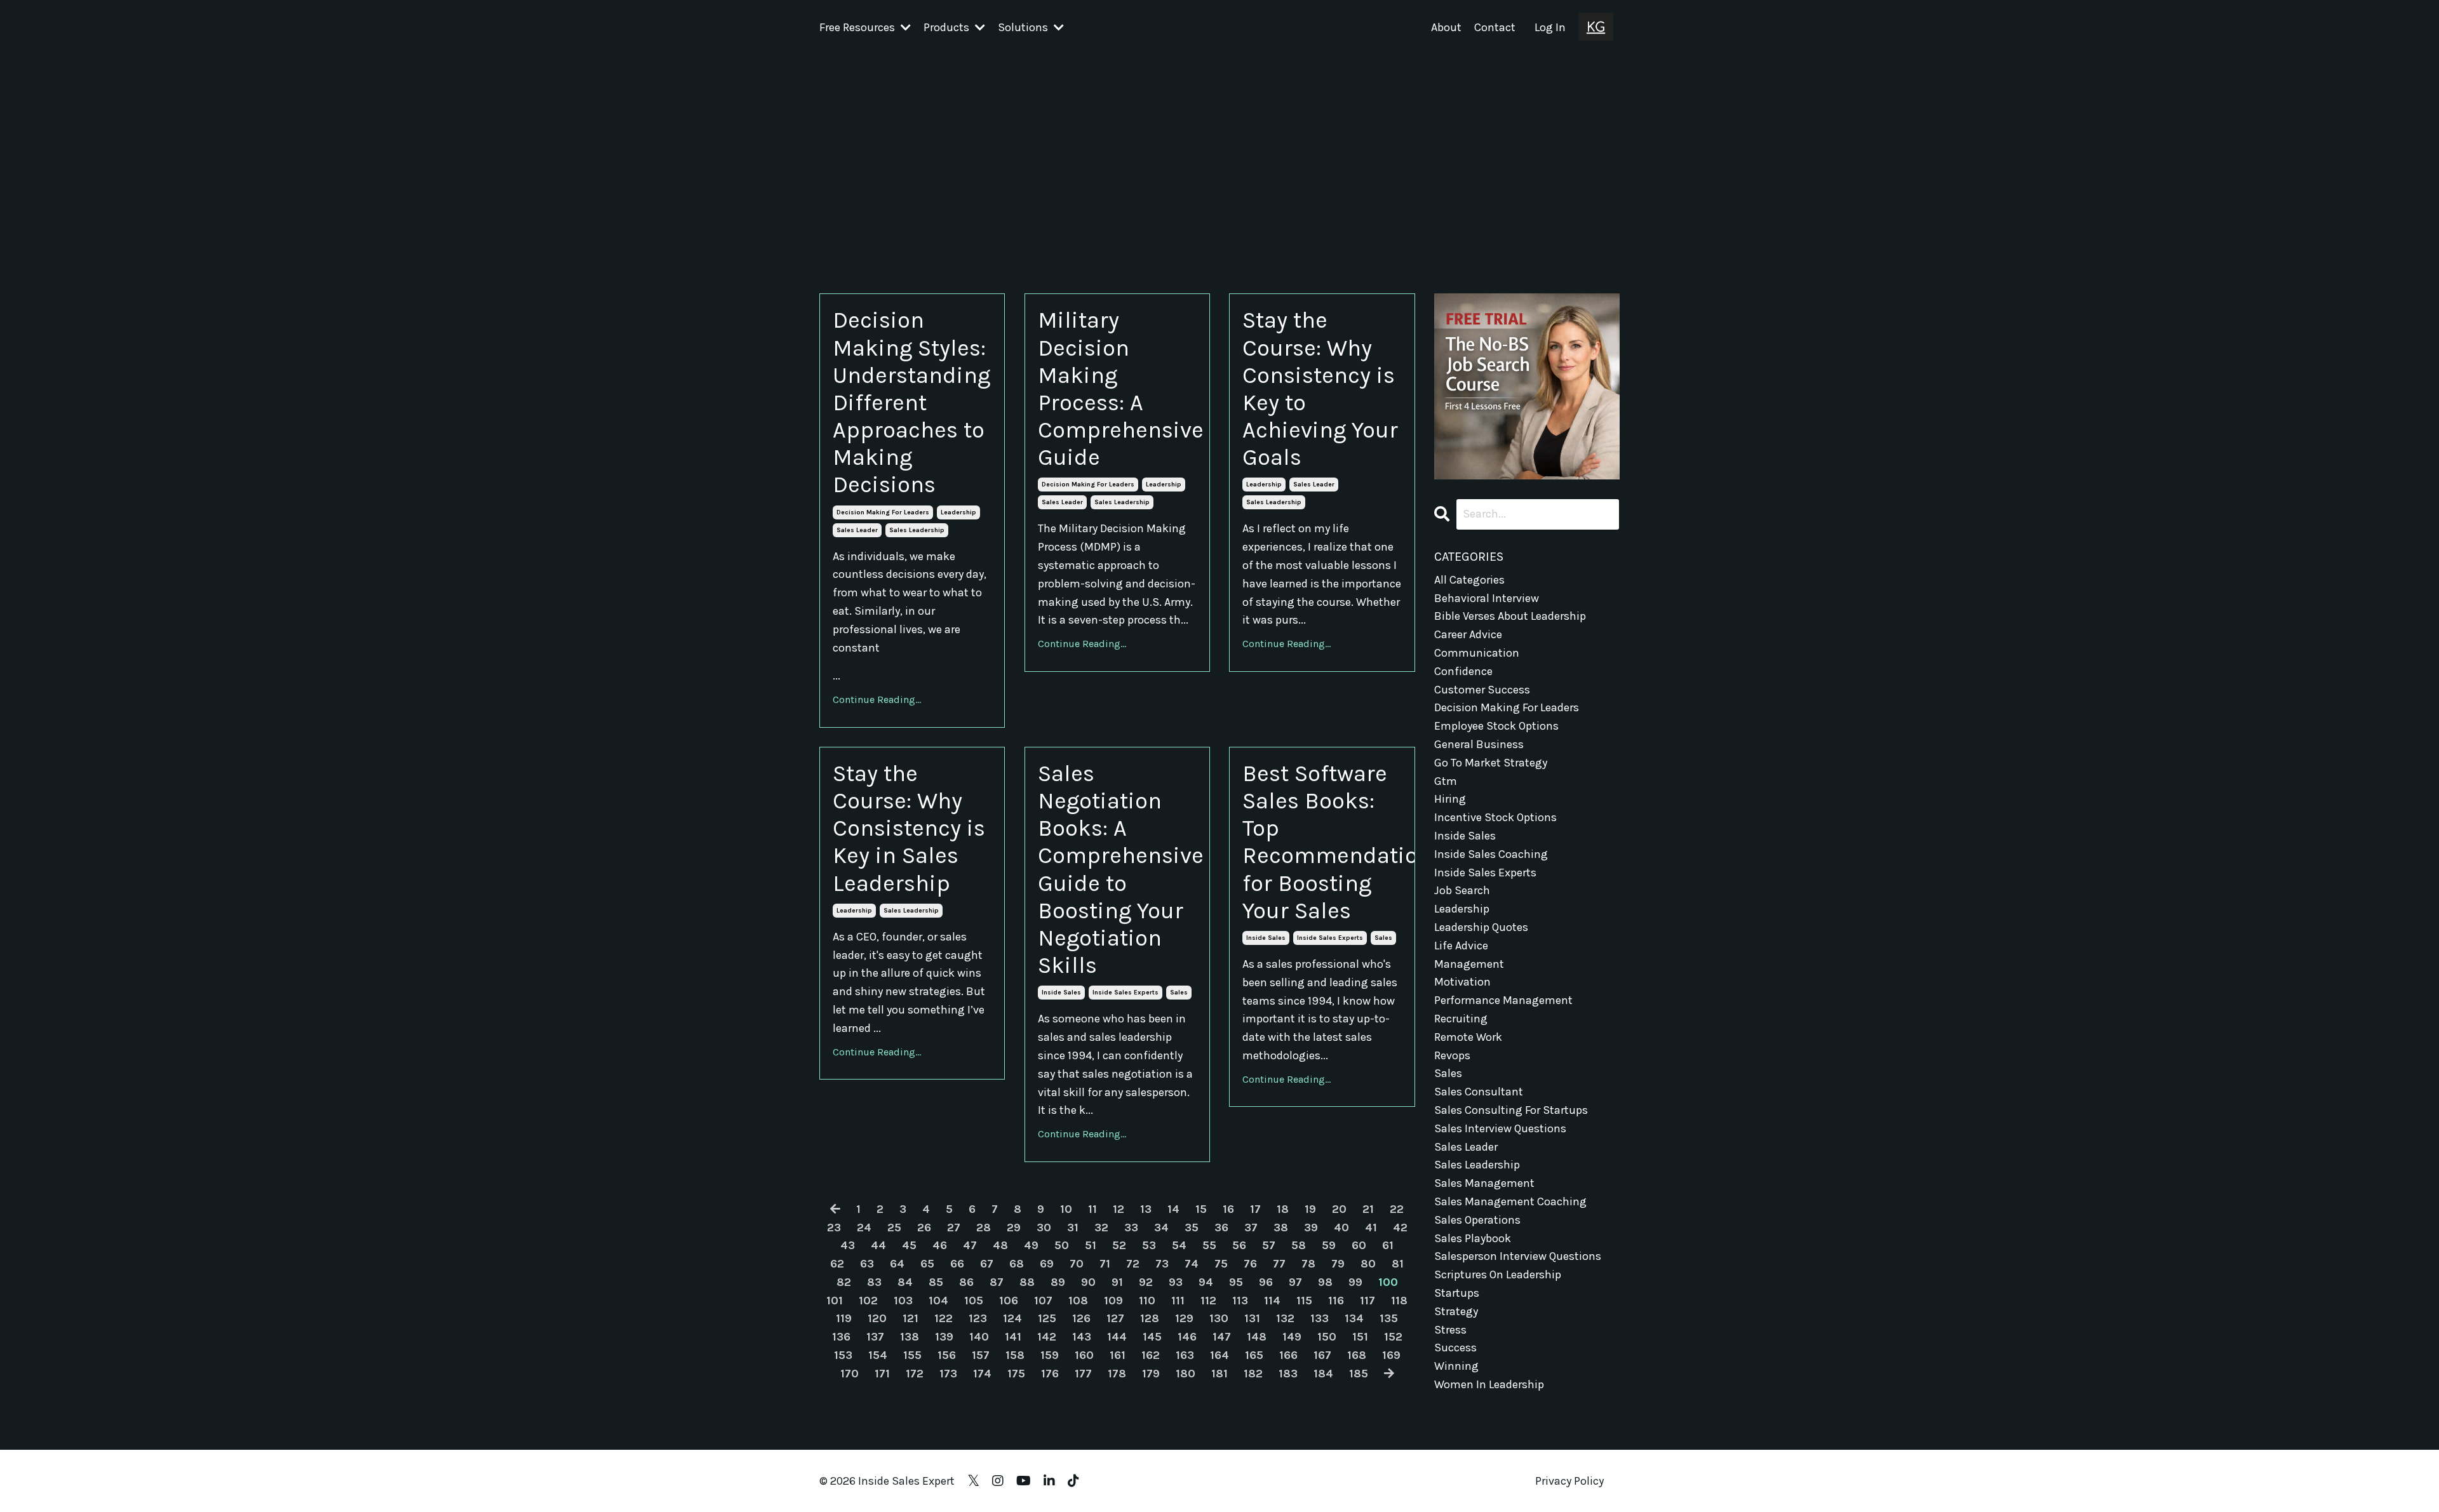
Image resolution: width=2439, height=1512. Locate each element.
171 (882, 1374)
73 (1162, 1264)
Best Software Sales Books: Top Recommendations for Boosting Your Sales (1322, 842)
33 (1131, 1228)
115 (1304, 1301)
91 (1117, 1282)
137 (875, 1337)
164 (1219, 1355)
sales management (1484, 1183)
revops (1452, 1055)
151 (1360, 1337)
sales (1179, 993)
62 (837, 1264)
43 (848, 1245)
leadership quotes (1481, 927)
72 (1133, 1264)
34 (1161, 1228)
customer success (1482, 690)
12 (1119, 1209)
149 (1292, 1337)
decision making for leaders (883, 512)
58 (1299, 1245)
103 (903, 1301)
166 (1288, 1355)
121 (910, 1318)
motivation (1462, 982)
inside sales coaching (1491, 854)
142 (1047, 1337)
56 (1239, 1245)
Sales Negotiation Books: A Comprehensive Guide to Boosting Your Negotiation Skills (1117, 869)
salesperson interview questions (1518, 1256)
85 (936, 1282)
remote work (1468, 1037)
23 (834, 1228)
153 (843, 1355)
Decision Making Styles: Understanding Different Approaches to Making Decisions (911, 402)
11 (1092, 1209)
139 (944, 1337)
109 (1113, 1301)
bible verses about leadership (1510, 616)
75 (1221, 1264)
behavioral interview (1487, 598)
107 (1043, 1301)
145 (1152, 1337)
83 (874, 1282)
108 (1078, 1301)
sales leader (857, 530)
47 (970, 1245)
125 (1047, 1318)
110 (1147, 1301)
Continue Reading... (877, 699)
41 (1371, 1228)
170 (850, 1374)
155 (912, 1355)
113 (1240, 1301)
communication (1477, 653)
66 (957, 1264)
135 (1389, 1318)
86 (966, 1282)
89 (1058, 1282)
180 (1186, 1374)
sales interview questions (1500, 1128)
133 (1320, 1318)
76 (1250, 1264)
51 (1091, 1245)
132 (1285, 1318)
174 (982, 1374)
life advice (1461, 946)
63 (867, 1264)
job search (1462, 890)
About (1446, 27)
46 (940, 1245)
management (1469, 964)
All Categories (1469, 580)
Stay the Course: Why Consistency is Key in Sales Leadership (909, 828)
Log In (1550, 27)
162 (1151, 1355)
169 (1391, 1355)
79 (1338, 1264)
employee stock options (1496, 726)
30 (1044, 1228)
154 (878, 1355)
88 (1027, 1282)
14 (1173, 1209)
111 (1178, 1301)
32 (1101, 1228)
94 (1206, 1282)
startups (1457, 1293)
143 (1082, 1337)
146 (1187, 1337)
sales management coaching (1510, 1201)
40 (1341, 1228)
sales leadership (917, 530)
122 (944, 1318)
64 (897, 1264)
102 (868, 1301)
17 (1255, 1209)
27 (954, 1228)
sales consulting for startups (1511, 1110)
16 (1228, 1209)
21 (1368, 1209)
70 (1077, 1264)
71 (1105, 1264)
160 (1084, 1355)
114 (1272, 1301)
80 (1368, 1264)
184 (1323, 1374)
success (1455, 1348)
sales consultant (1479, 1092)
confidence (1463, 671)
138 (910, 1337)
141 (1013, 1337)
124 (1012, 1318)
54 (1179, 1245)
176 (1050, 1374)
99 (1355, 1282)
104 (938, 1301)
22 (1397, 1209)
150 (1327, 1337)
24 (864, 1228)
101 (835, 1301)
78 (1308, 1264)
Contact (1495, 27)
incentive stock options (1495, 817)
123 (978, 1318)
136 (841, 1337)
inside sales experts (1125, 993)
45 (909, 1245)
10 (1066, 1209)
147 (1222, 1337)
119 (844, 1318)
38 (1281, 1228)
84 (905, 1282)
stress (1450, 1330)
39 (1311, 1228)
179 (1151, 1374)
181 (1219, 1374)
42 (1400, 1228)
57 (1269, 1245)
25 (894, 1228)
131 (1252, 1318)
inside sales (1061, 993)
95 (1236, 1282)
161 (1118, 1355)
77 (1279, 1264)
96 (1266, 1282)
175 (1016, 1374)
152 (1393, 1337)
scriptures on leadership (1498, 1274)
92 (1146, 1282)
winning (1456, 1366)
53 (1149, 1245)
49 (1031, 1245)
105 (974, 1301)
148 (1257, 1337)
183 (1288, 1374)
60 (1359, 1245)
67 (987, 1264)
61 (1388, 1245)
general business (1479, 744)
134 (1354, 1318)
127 (1115, 1318)
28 (984, 1228)
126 (1081, 1318)
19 (1310, 1209)
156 (947, 1355)
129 (1184, 1318)
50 (1062, 1245)
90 (1088, 1282)
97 (1295, 1282)
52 (1119, 1245)
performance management (1503, 1000)
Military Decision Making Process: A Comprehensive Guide (1117, 389)
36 (1221, 1228)
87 (997, 1282)
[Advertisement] (1219, 151)
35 (1192, 1228)
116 (1336, 1301)
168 (1357, 1355)
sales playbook (1473, 1238)
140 (979, 1337)
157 (981, 1355)
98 (1325, 1282)
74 (1192, 1264)
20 (1339, 1209)
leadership (958, 512)
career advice (1468, 634)
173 (948, 1374)
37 (1251, 1228)
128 (1150, 1318)
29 (1014, 1228)
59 (1329, 1245)
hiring (1450, 799)
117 (1367, 1301)
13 (1146, 1209)
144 (1117, 1337)
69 (1047, 1264)
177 (1083, 1374)
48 (1000, 1245)
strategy (1456, 1311)
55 (1209, 1245)
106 (1009, 1301)
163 (1185, 1355)
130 (1219, 1318)
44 (878, 1245)
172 (915, 1374)
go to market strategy (1491, 763)
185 (1359, 1374)
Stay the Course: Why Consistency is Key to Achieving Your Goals (1320, 389)
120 (877, 1318)
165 (1254, 1355)
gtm (1446, 781)
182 (1253, 1374)
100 (1388, 1282)
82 (844, 1282)
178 (1117, 1374)
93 (1176, 1282)
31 (1073, 1228)
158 (1015, 1355)
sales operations (1477, 1220)
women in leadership (1489, 1384)
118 (1399, 1301)
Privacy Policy (1569, 1481)
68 (1017, 1264)
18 (1283, 1209)
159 (1050, 1355)
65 (927, 1264)
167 (1322, 1355)
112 (1208, 1301)
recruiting (1461, 1019)
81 (1398, 1264)
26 (924, 1228)
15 (1201, 1209)
